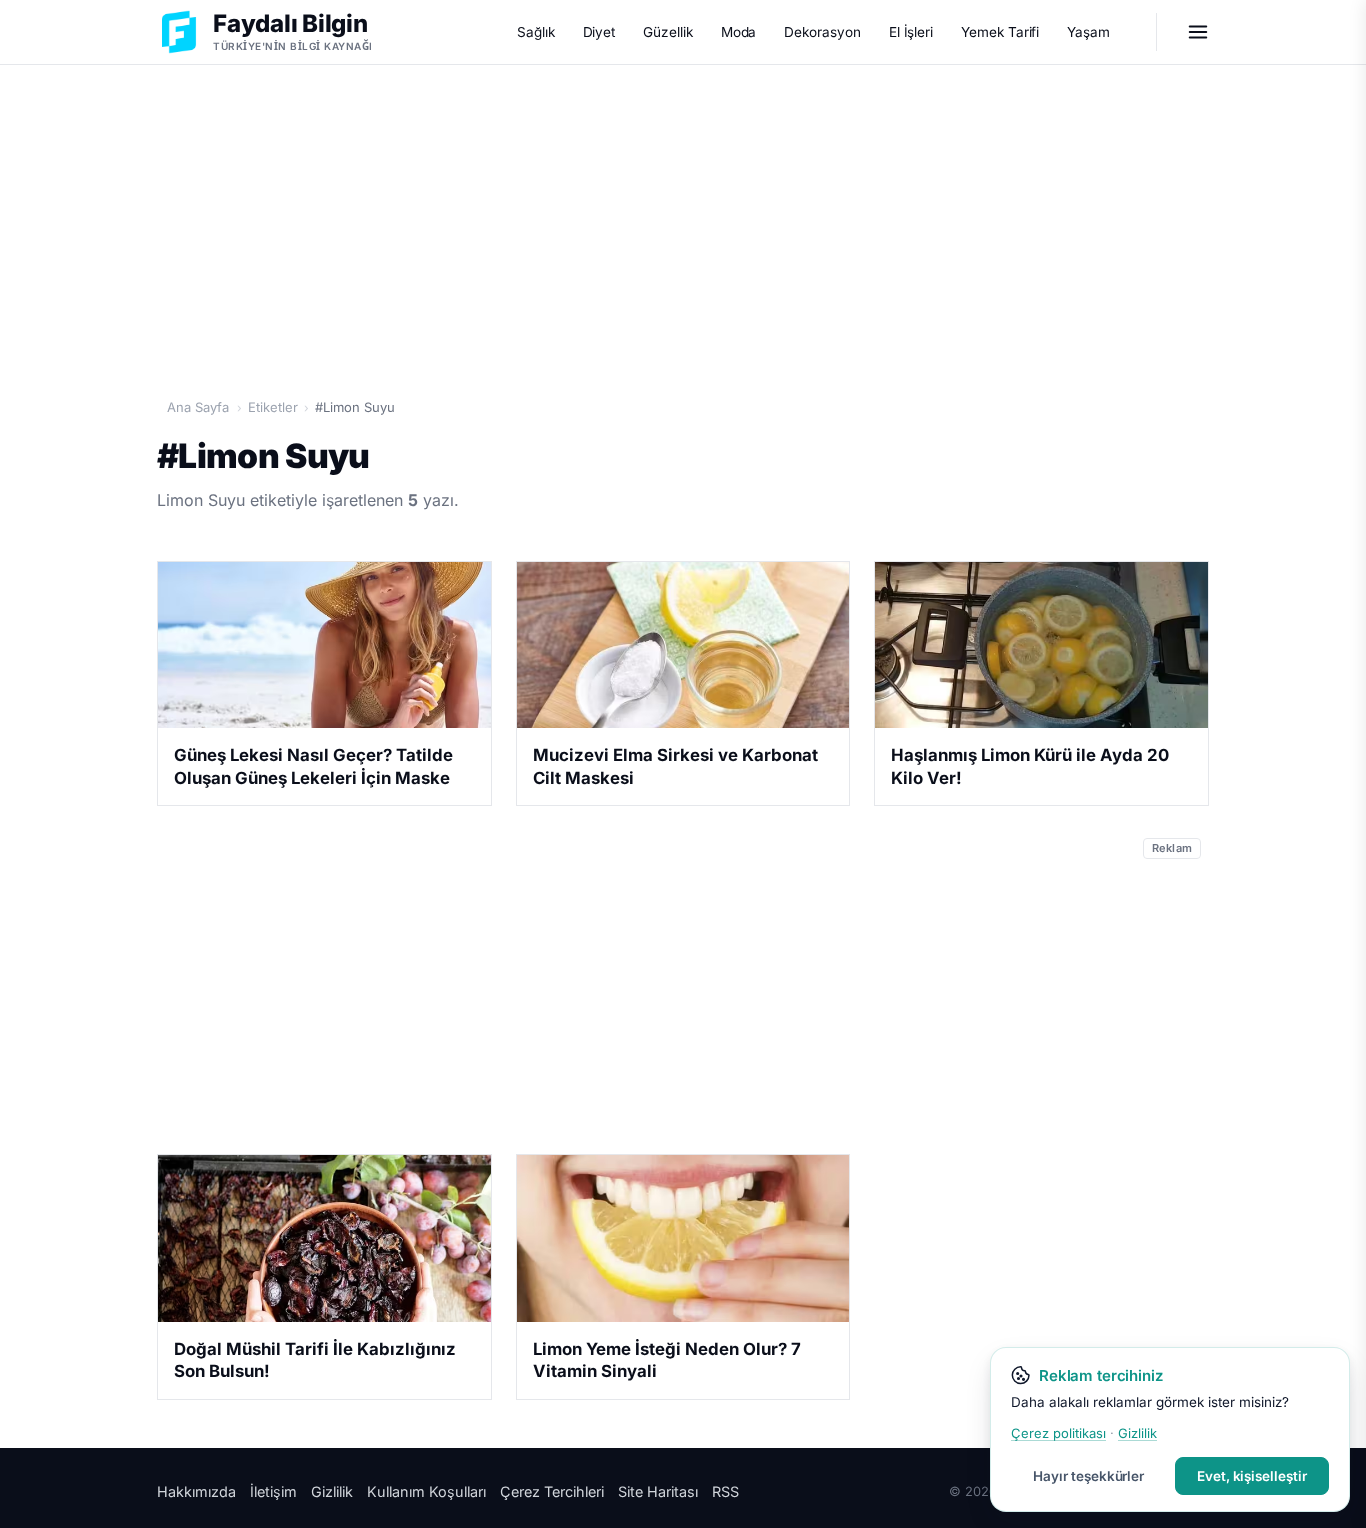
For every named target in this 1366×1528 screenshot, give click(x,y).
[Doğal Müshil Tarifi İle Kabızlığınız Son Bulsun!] (324, 1238)
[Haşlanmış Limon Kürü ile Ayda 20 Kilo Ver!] (1041, 645)
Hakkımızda (196, 1491)
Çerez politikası (1058, 1433)
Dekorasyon (822, 32)
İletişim (273, 1491)
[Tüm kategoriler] (1198, 32)
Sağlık (536, 32)
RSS (725, 1491)
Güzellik (667, 32)
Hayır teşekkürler (1088, 1476)
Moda (739, 32)
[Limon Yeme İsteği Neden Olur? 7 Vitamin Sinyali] (683, 1238)
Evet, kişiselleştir (1252, 1476)
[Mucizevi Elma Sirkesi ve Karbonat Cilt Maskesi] (683, 645)
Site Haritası (658, 1491)
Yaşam (1088, 32)
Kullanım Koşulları (426, 1491)
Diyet (599, 32)
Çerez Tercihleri (552, 1491)
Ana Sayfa (198, 407)
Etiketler (273, 407)
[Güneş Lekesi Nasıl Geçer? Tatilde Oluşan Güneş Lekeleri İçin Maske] (324, 645)
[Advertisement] (683, 221)
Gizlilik (332, 1491)
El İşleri (911, 32)
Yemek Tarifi (1000, 32)
